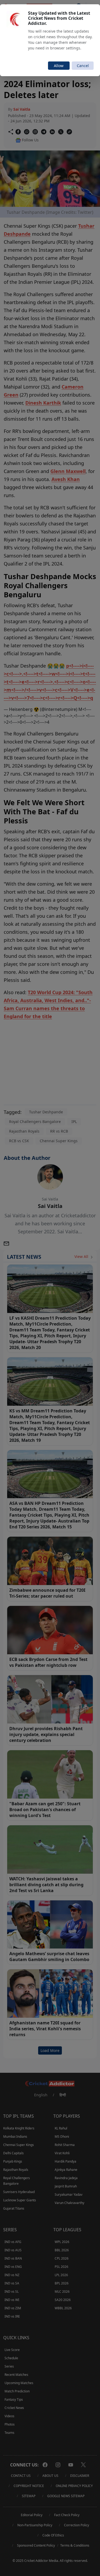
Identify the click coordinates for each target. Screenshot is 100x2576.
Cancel (83, 66)
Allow (59, 66)
